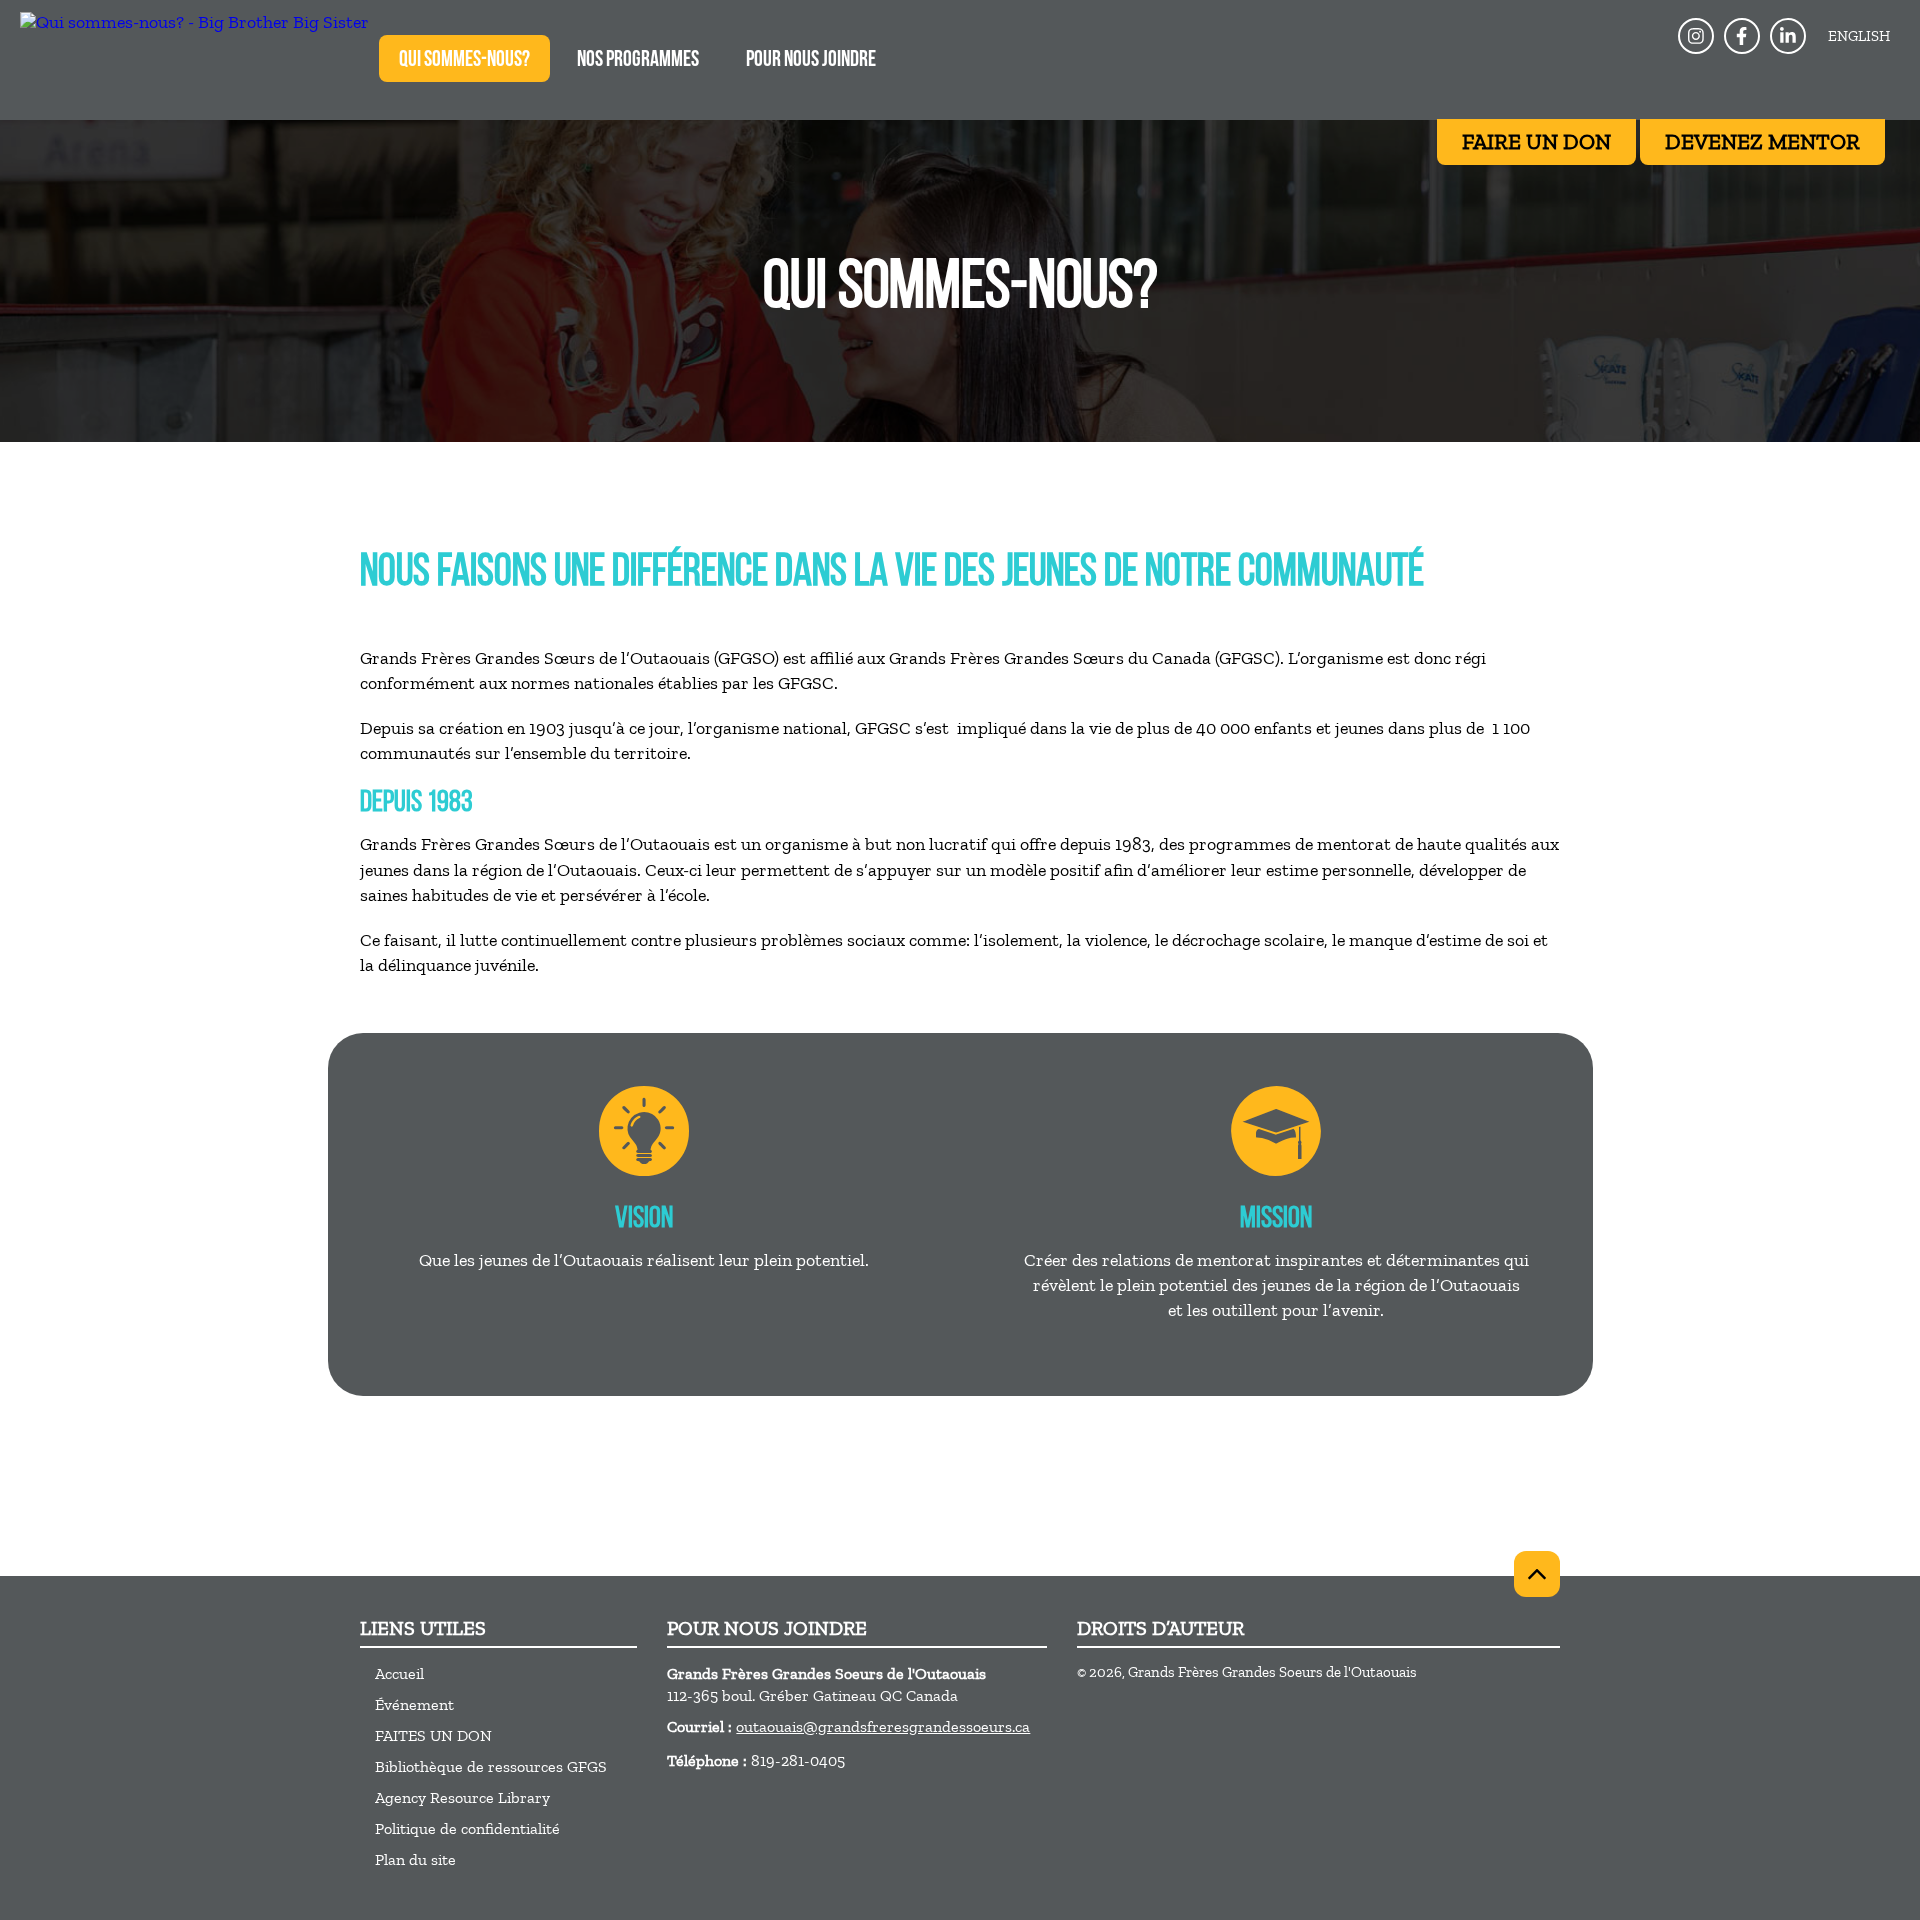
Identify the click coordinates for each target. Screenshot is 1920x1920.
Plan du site (415, 1859)
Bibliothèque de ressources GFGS (491, 1766)
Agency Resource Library (462, 1797)
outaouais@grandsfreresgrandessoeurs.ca (883, 1726)
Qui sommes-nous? (464, 60)
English (1859, 36)
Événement (414, 1704)
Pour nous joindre (811, 60)
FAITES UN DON (433, 1735)
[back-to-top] (1537, 1574)
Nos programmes (638, 60)
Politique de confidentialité (467, 1828)
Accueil (399, 1673)
